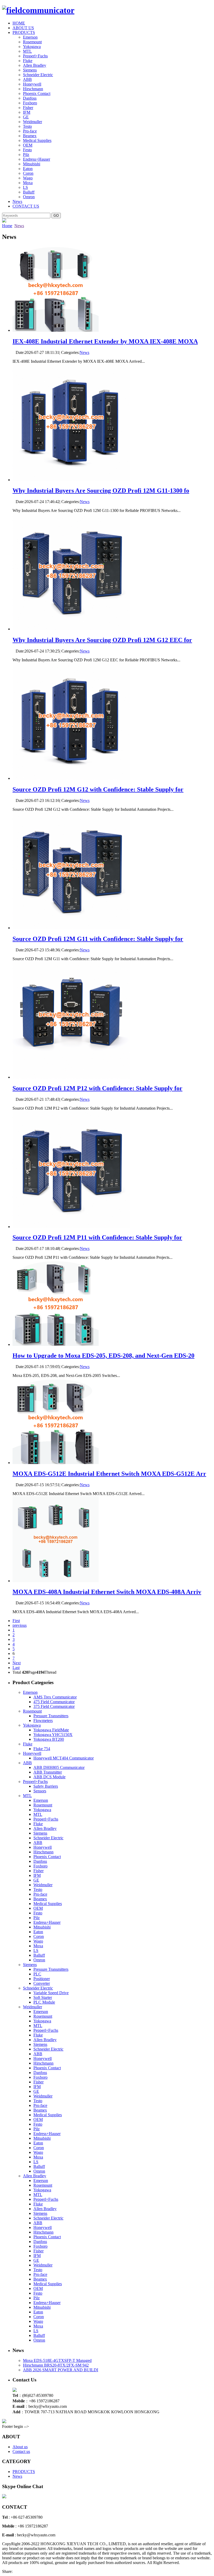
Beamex (30, 136)
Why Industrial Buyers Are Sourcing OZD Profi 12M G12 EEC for (102, 640)
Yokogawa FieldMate (51, 1730)
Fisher (28, 108)
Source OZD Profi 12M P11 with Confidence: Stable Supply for (97, 1237)
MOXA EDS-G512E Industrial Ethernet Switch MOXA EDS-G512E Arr (109, 1474)
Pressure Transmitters (51, 1716)
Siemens (30, 70)
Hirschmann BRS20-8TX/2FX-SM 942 (56, 2365)
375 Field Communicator (54, 1706)
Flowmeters (43, 1721)
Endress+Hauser (37, 159)
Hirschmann (33, 89)
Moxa (28, 183)
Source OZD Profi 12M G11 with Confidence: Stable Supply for (98, 939)
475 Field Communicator (54, 1702)
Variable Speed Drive (51, 1993)
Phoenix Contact (37, 93)
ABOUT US (23, 28)
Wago (28, 178)
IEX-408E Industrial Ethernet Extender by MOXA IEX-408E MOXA (105, 341)
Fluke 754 (42, 1749)
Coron (28, 173)
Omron (29, 197)
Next (17, 1663)
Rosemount (32, 42)
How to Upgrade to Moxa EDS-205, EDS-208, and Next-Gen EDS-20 (103, 1356)
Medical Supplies (37, 140)
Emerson (30, 37)
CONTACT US (26, 206)
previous (20, 1625)
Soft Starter (43, 1997)
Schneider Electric (38, 75)
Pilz (26, 155)
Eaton (28, 169)
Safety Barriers (46, 1786)
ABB (27, 79)
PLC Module (44, 2002)
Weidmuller (32, 122)
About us (20, 2447)
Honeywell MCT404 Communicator (64, 1758)
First (16, 1621)
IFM (27, 112)
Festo (27, 150)
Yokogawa (32, 47)
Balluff (29, 192)
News (17, 201)
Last (16, 1668)
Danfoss (30, 98)
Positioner (42, 1979)
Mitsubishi (32, 164)
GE (26, 117)
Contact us (21, 2451)
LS (25, 187)
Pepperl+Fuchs (35, 56)
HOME (19, 23)
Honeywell (32, 84)
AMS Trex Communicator (55, 1697)
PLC (37, 1974)
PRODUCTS (24, 32)
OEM (28, 145)
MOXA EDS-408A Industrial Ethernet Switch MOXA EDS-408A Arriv (107, 1592)
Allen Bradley (35, 65)
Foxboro (30, 103)
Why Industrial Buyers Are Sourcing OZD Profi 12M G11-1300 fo (101, 491)
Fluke (28, 61)
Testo (27, 126)
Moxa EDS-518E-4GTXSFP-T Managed (57, 2360)
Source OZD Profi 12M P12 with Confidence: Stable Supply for (97, 1088)
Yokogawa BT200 (49, 1739)
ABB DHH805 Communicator (59, 1767)
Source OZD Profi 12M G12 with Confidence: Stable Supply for (98, 789)
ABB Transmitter (48, 1772)
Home (7, 226)
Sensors (40, 1791)
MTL (27, 51)
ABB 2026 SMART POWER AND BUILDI (61, 2370)
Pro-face (30, 131)
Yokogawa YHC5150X (53, 1735)
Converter (42, 1983)
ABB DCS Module (49, 1777)
